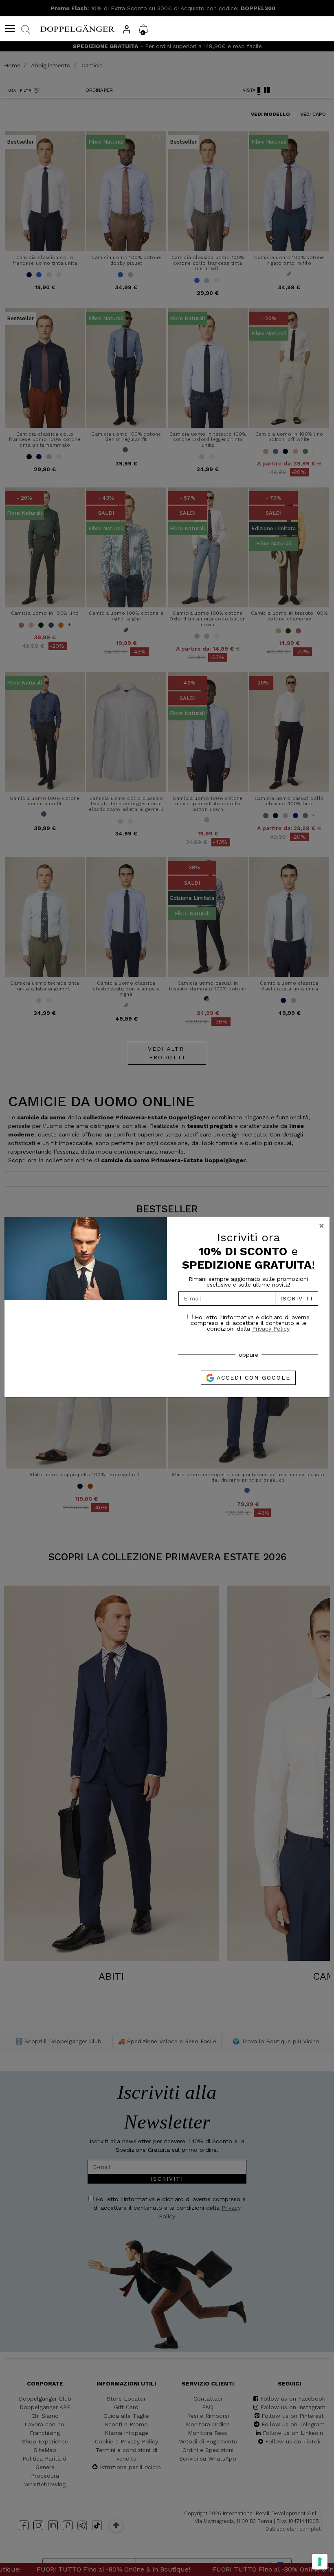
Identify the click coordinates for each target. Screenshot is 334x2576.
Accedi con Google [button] (252, 1378)
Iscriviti (297, 1298)
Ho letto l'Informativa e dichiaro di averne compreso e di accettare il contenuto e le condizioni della (250, 1323)
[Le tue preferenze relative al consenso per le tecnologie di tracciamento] (320, 2562)
